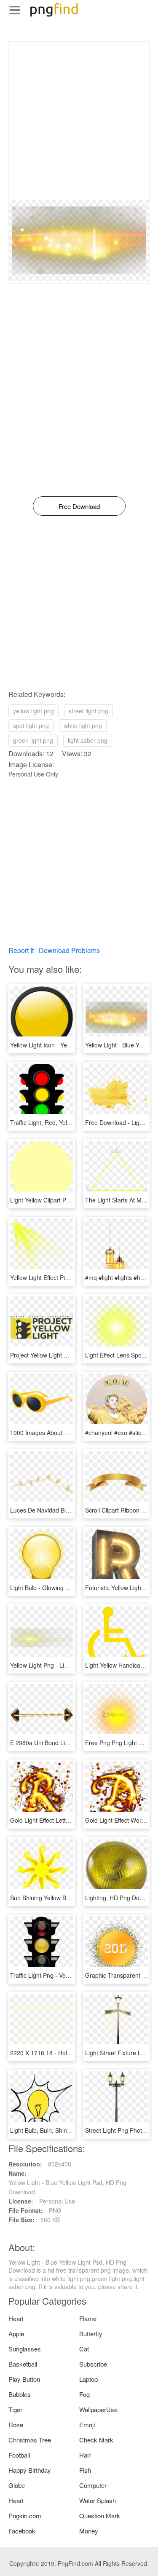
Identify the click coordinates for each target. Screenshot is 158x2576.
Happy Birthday (30, 2470)
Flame (88, 2318)
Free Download (79, 506)
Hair (85, 2455)
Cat (84, 2349)
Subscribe (93, 2364)
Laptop (88, 2379)
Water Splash (98, 2500)
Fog (84, 2394)
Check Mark (96, 2440)
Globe (17, 2485)
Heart (16, 2318)
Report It (21, 950)
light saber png (88, 740)
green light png (33, 740)
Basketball (23, 2364)
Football (19, 2455)
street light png (88, 711)
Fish (85, 2470)
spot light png (31, 726)
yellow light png (33, 711)
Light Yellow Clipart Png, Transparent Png (66, 1200)
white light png (83, 726)
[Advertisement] (79, 121)
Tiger (15, 2409)
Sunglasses (25, 2349)
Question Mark (100, 2516)
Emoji (87, 2425)
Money (89, 2531)
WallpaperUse (98, 2409)
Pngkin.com (25, 2516)
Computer (93, 2485)
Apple (16, 2334)
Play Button (24, 2379)
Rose (16, 2425)
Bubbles (20, 2394)
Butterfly (91, 2334)
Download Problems (69, 950)
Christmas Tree (30, 2440)
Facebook (22, 2531)
